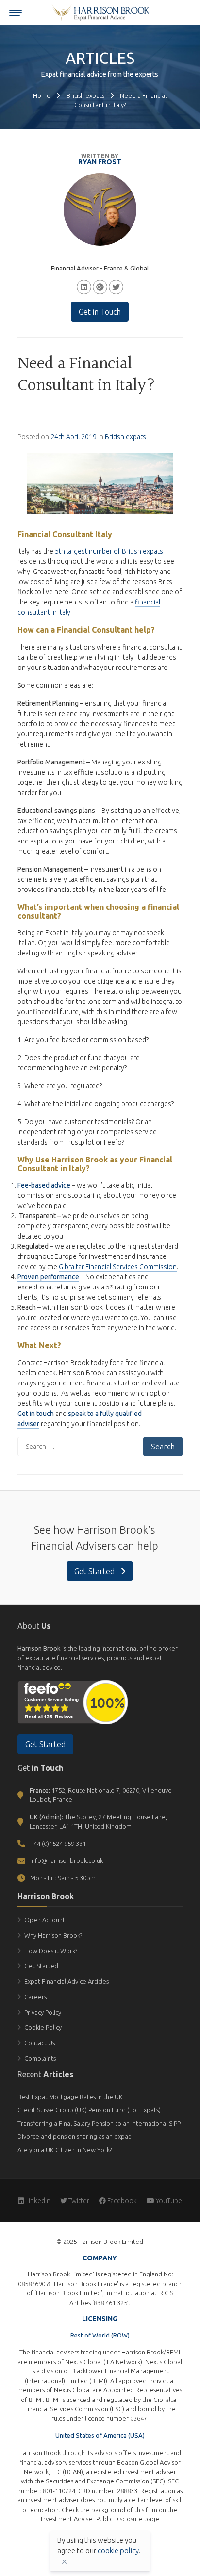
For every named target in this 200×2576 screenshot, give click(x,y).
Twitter (78, 2201)
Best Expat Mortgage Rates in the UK (70, 2097)
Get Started (95, 1571)
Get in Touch (100, 312)
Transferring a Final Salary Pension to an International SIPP (99, 2123)
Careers (35, 1997)
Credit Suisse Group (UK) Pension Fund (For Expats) (89, 2110)
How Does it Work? (51, 1951)
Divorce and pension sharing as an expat (74, 2136)
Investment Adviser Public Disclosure (92, 2519)
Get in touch (36, 1414)
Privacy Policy (43, 2012)
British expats (85, 95)
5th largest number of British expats (109, 551)
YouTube (168, 2201)
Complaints (40, 2058)
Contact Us (40, 2043)
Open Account (45, 1920)
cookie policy (118, 2551)
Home (42, 95)
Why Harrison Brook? (53, 1935)
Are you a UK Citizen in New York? (65, 2150)
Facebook (121, 2201)
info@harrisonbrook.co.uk (67, 1860)
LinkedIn (37, 2201)
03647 (139, 2418)
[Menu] (16, 13)
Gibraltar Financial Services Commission (118, 1267)
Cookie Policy (43, 2027)
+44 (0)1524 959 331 (58, 1844)
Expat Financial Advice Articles (67, 1981)
